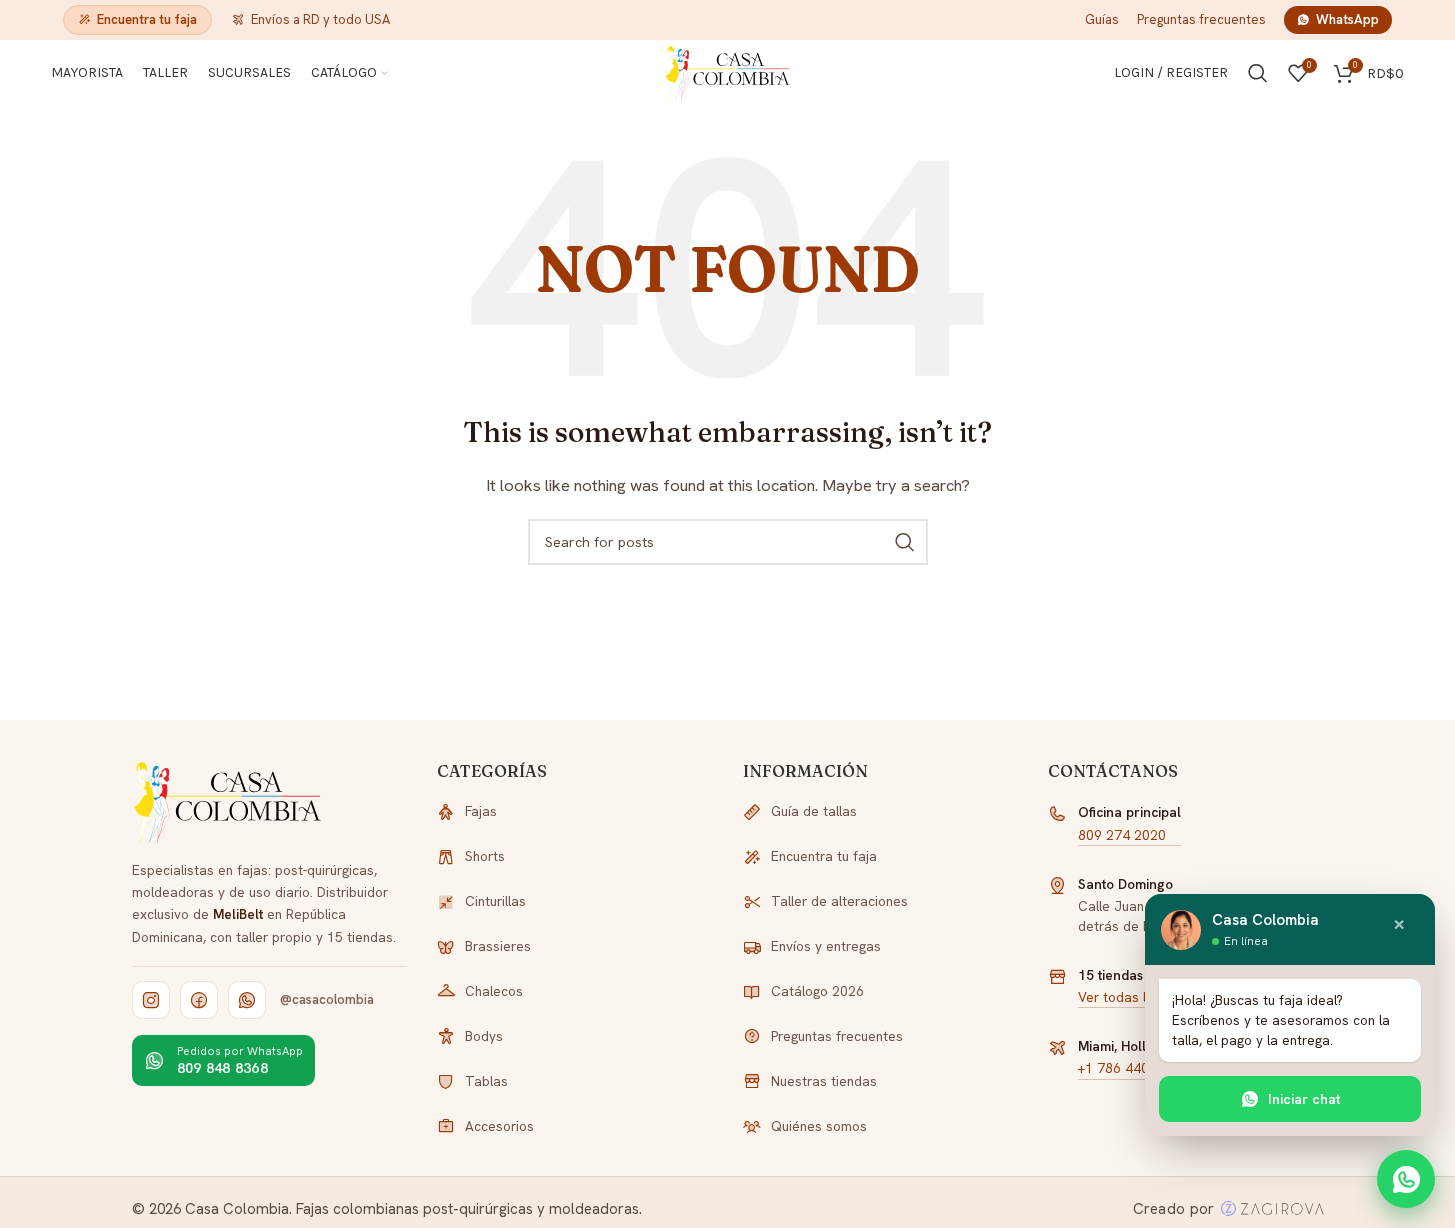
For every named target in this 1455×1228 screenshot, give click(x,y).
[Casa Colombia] (228, 802)
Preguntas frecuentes (1201, 19)
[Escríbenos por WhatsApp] (1406, 1179)
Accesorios (499, 1126)
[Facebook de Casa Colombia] (199, 1000)
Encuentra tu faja (147, 19)
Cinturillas (495, 901)
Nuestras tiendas (824, 1081)
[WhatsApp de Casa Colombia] (247, 1000)
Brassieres (498, 946)
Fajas (481, 811)
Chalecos (494, 991)
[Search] (1258, 73)
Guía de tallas (814, 811)
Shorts (485, 856)
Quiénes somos (819, 1126)
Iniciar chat (1304, 1099)
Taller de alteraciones (839, 901)
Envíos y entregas (826, 946)
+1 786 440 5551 (1131, 1068)
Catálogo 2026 (817, 991)
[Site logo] (728, 72)
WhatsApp (1347, 19)
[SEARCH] (905, 542)
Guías (1102, 19)
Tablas (486, 1081)
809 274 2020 (1122, 835)
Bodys (484, 1036)
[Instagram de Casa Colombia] (151, 1000)
